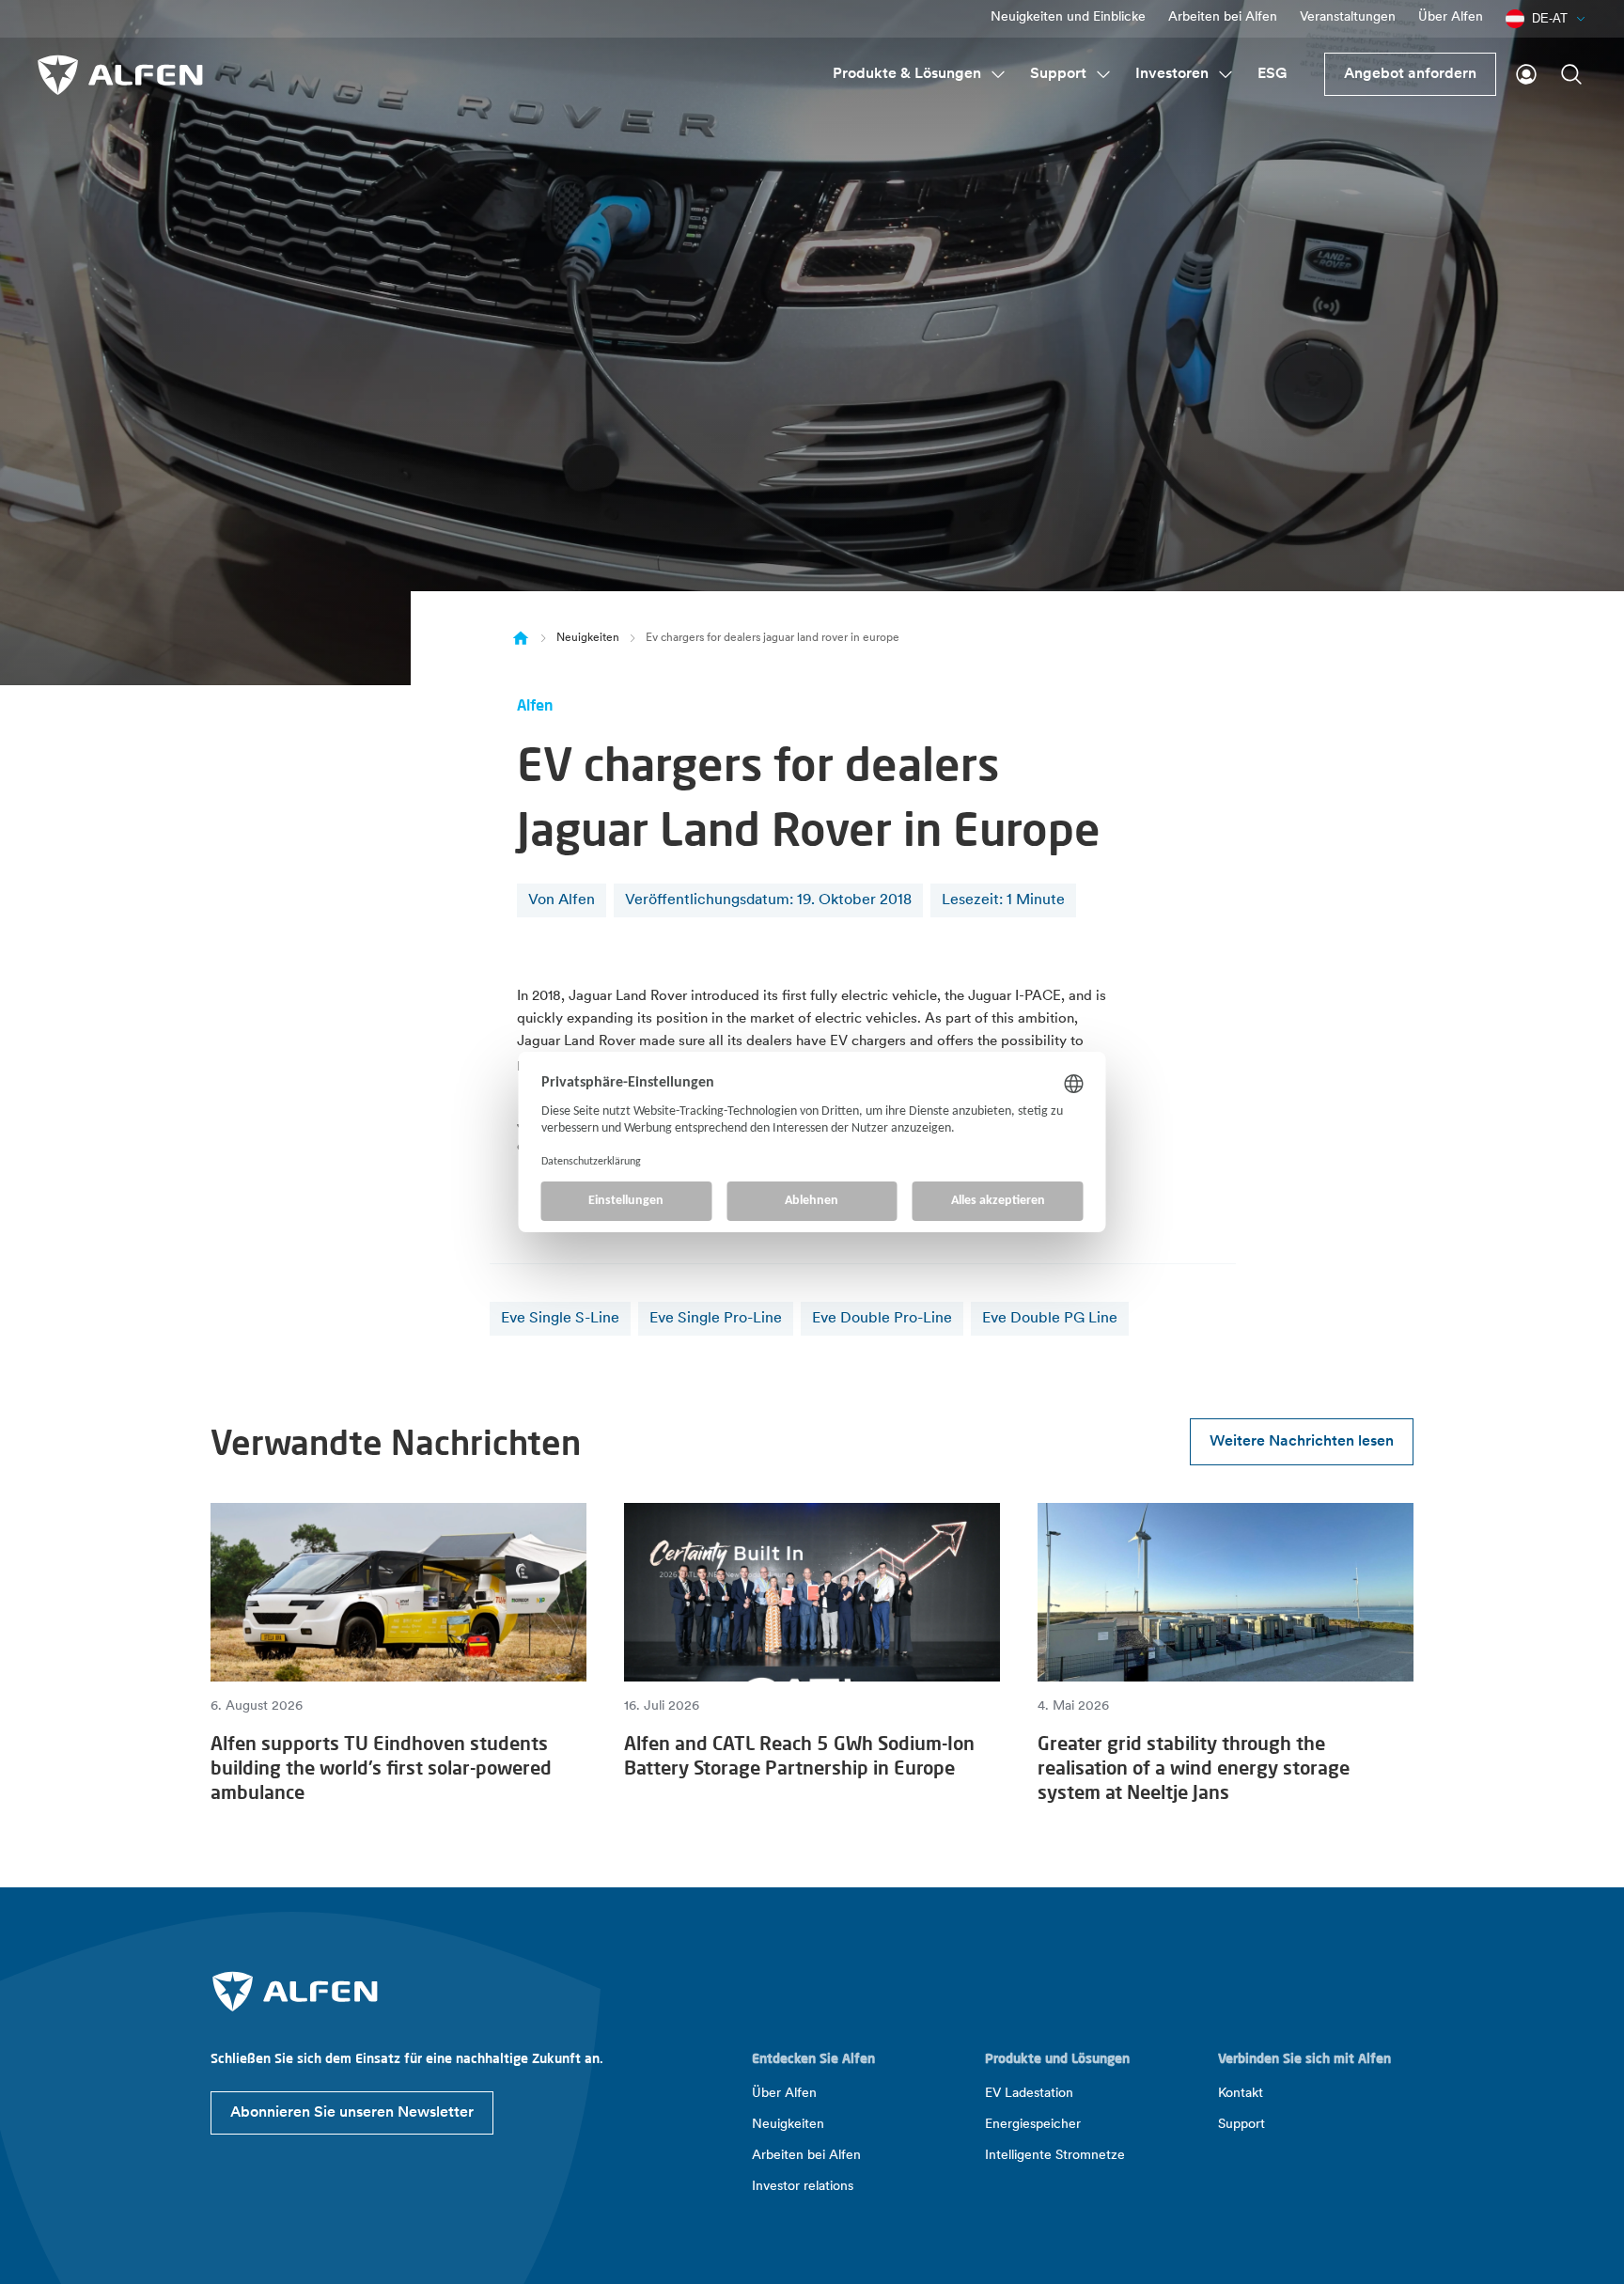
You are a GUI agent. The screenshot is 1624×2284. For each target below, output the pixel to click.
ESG (1272, 74)
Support (1058, 74)
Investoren (1172, 74)
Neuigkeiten (588, 638)
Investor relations (803, 2187)
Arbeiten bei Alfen (1223, 17)
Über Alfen (1451, 17)
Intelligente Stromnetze (1055, 2156)
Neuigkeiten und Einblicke (1068, 17)
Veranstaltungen (1348, 17)
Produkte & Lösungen (907, 74)
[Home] (521, 638)
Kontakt (1241, 2094)
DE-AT (1550, 18)
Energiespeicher (1033, 2125)
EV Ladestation (1029, 2094)
